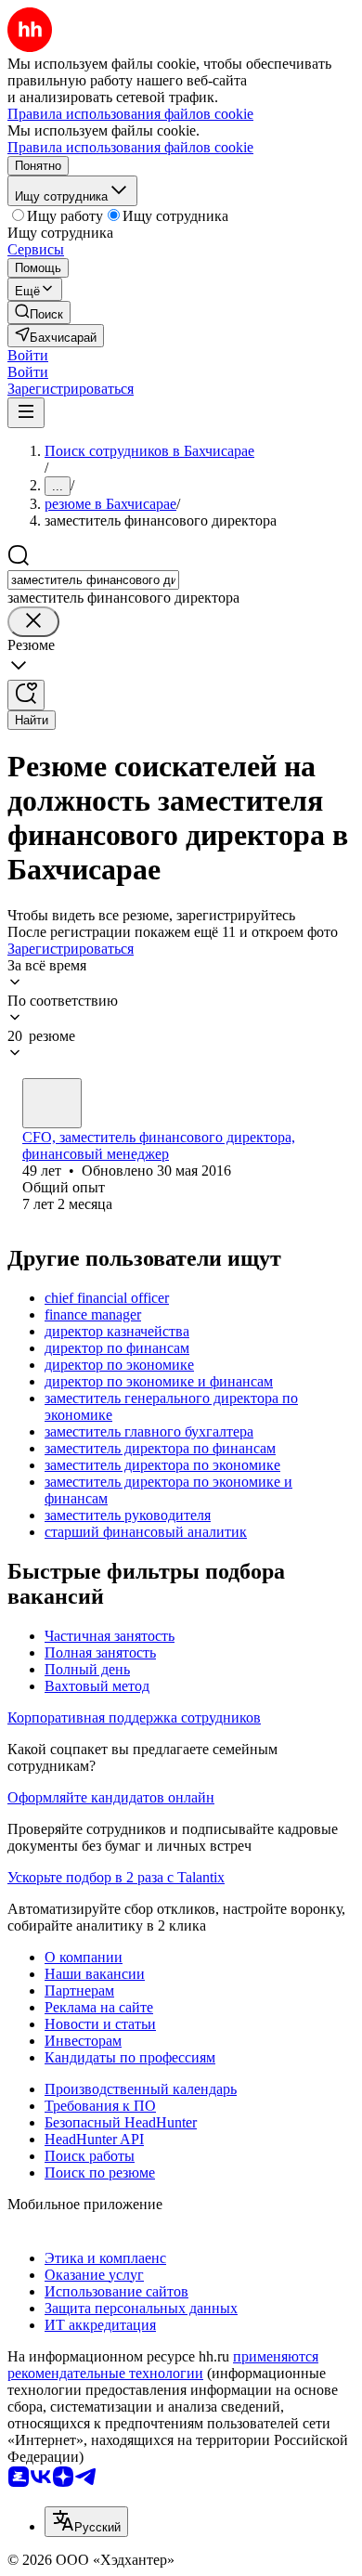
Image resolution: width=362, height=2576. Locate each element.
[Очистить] (33, 622)
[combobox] (93, 580)
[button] (28, 355)
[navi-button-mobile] (26, 413)
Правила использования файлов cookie (130, 147)
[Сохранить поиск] (26, 695)
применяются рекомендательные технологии (163, 2365)
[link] (39, 312)
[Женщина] (52, 1103)
